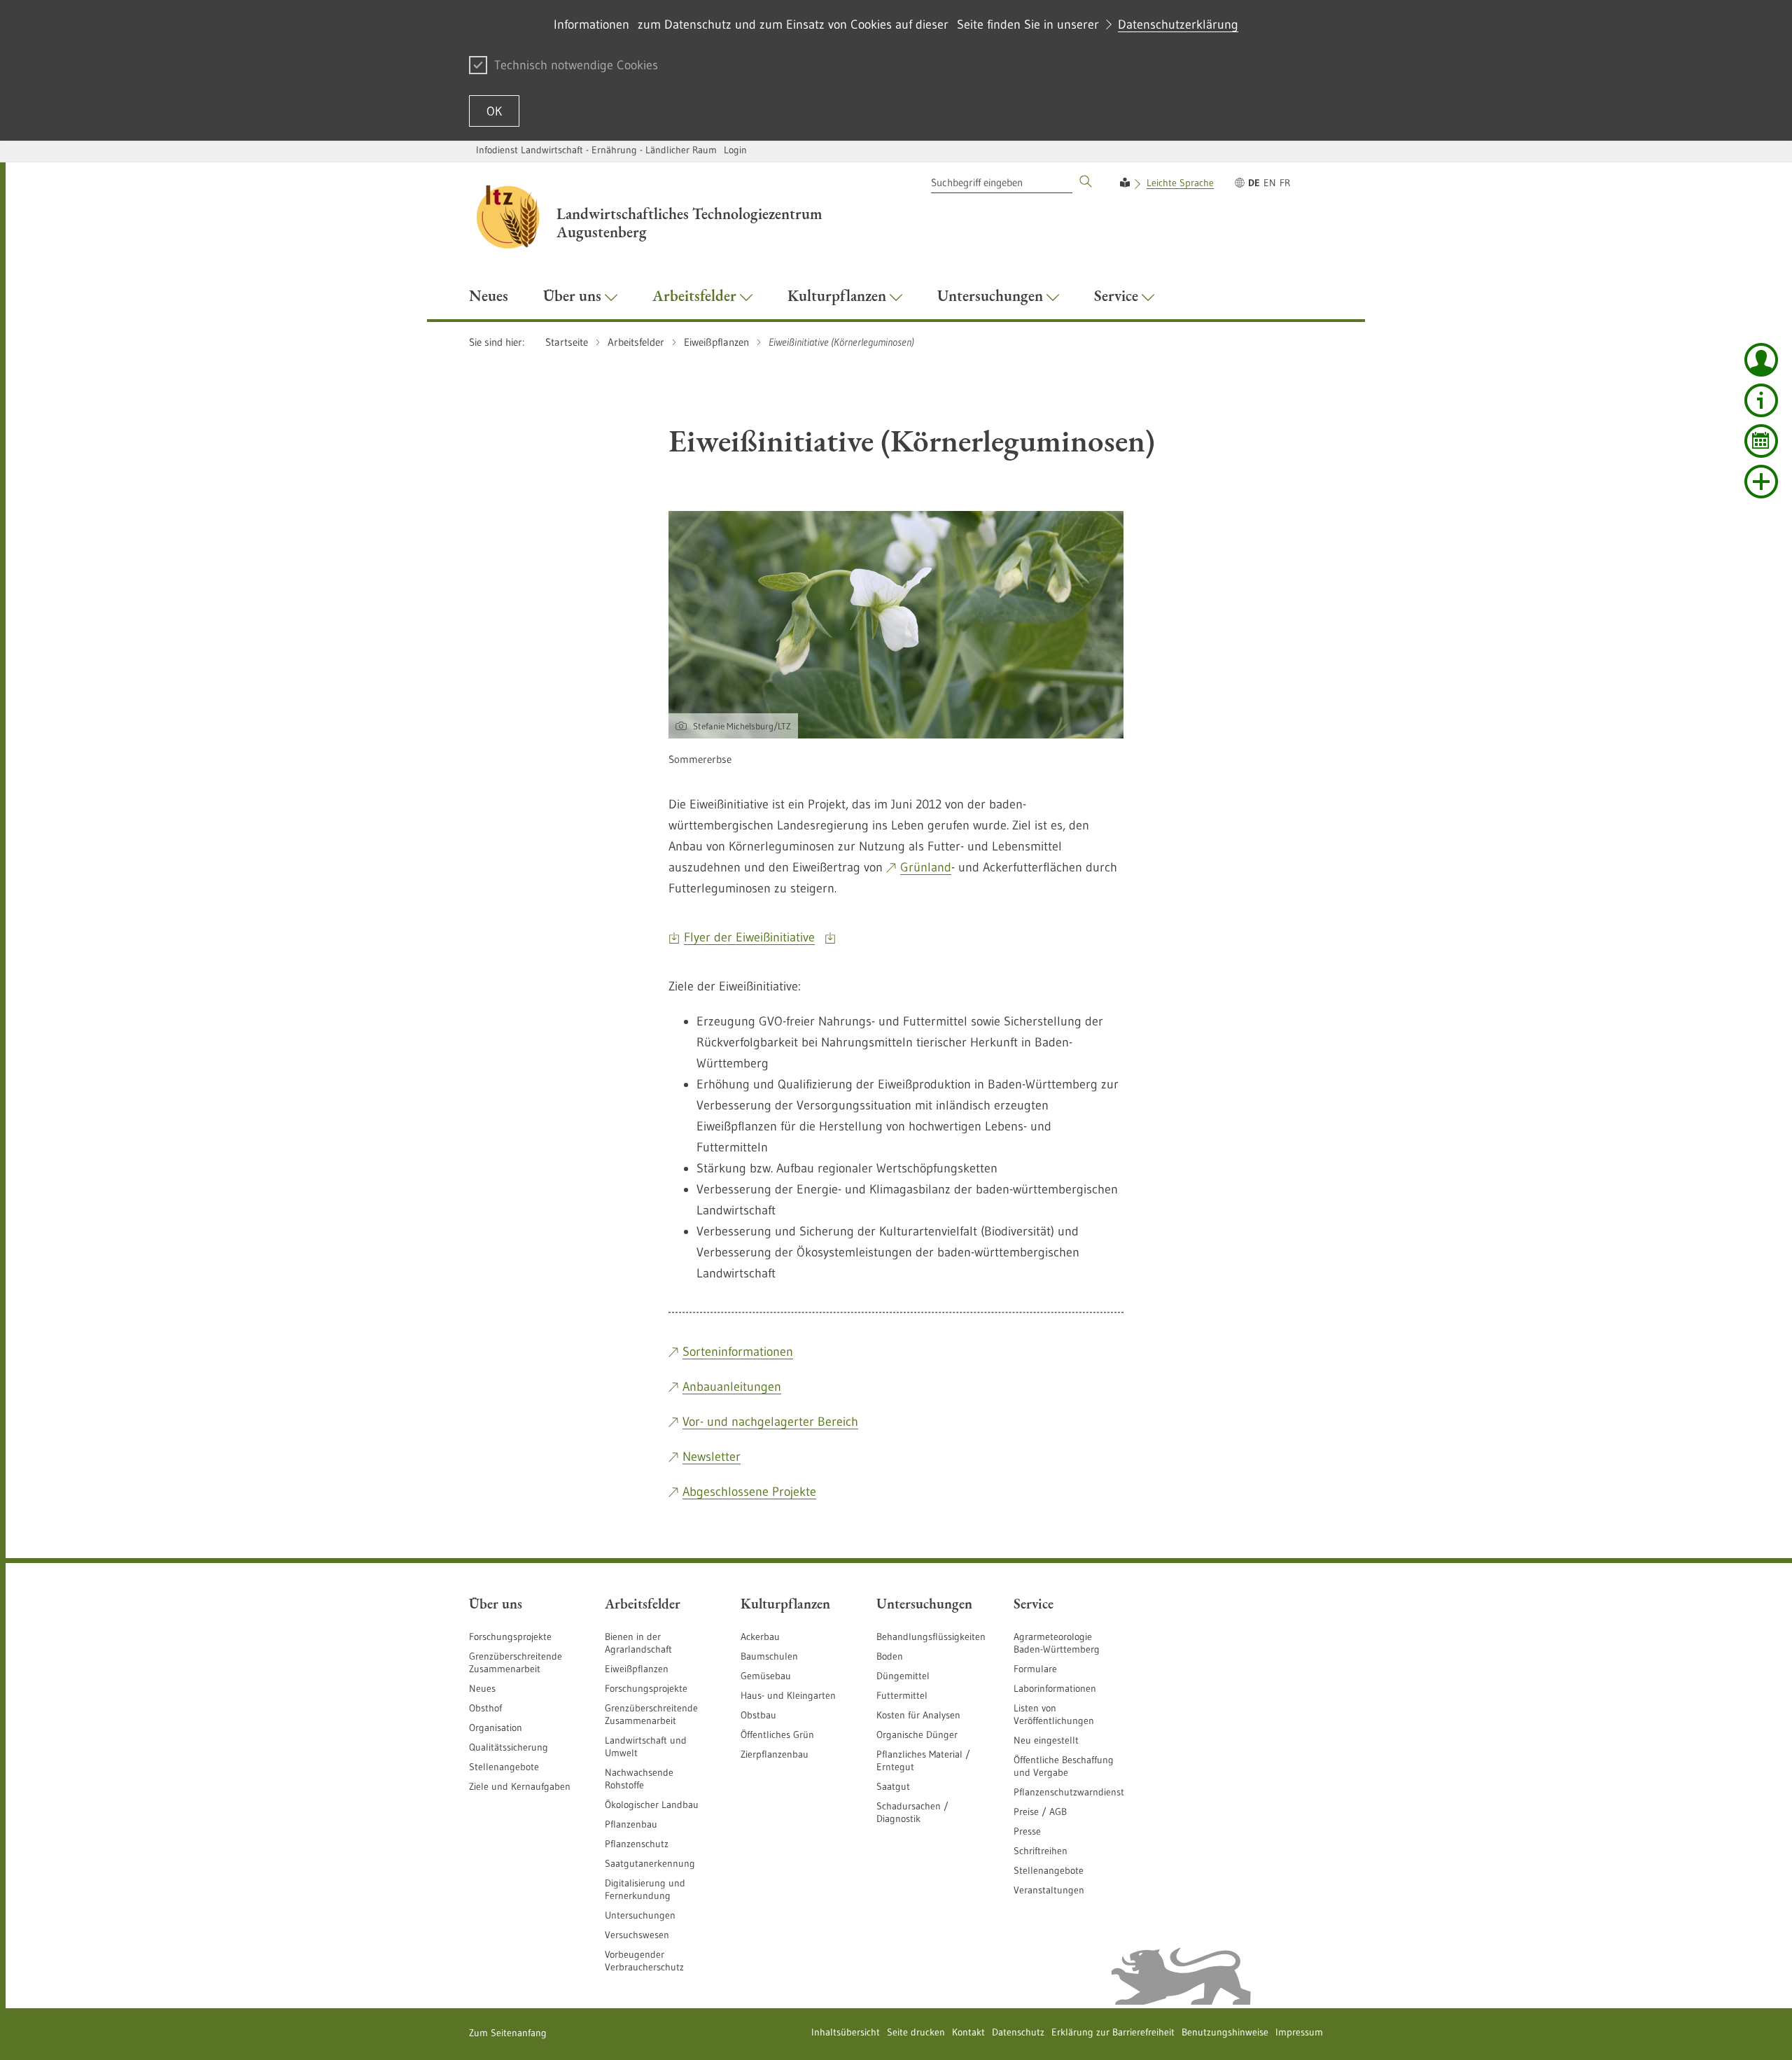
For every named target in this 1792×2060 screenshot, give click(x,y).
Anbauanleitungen (732, 1387)
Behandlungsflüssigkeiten (931, 1637)
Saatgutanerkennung (650, 1863)
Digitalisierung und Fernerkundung (645, 1889)
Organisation (496, 1728)
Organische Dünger (917, 1735)
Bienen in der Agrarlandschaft (638, 1643)
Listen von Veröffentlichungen (1054, 1714)
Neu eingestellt (1046, 1740)
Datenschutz (1018, 2032)
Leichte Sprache (1180, 183)
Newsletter (712, 1457)
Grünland (926, 867)
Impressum (1299, 2032)
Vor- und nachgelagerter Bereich (770, 1422)
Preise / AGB (1040, 1812)
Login (735, 150)
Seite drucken (916, 2032)
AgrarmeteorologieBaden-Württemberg (1057, 1643)
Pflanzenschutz (637, 1844)
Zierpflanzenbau (775, 1754)
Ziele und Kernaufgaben (520, 1786)
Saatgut (893, 1786)
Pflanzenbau (631, 1824)
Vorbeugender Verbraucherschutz (644, 1961)
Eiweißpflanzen (637, 1669)
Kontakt (968, 2032)
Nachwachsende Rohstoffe (639, 1779)
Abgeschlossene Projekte (749, 1492)
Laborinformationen (1055, 1688)
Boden (890, 1656)
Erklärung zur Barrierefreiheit (1113, 2032)
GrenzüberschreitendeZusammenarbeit (651, 1714)
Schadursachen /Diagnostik (912, 1812)
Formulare (1035, 1669)
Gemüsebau (766, 1676)
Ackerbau (760, 1637)
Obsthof (485, 1708)
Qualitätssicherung (509, 1747)
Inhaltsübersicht (846, 2032)
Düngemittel (903, 1676)
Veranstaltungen (1049, 1890)
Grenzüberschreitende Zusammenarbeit (516, 1662)
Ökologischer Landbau (652, 1805)
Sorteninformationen (738, 1352)
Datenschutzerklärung (1178, 24)
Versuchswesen (637, 1935)
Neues (482, 1688)
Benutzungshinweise (1225, 2032)
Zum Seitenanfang (508, 2033)
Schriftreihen (1041, 1851)
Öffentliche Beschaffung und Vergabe (1064, 1766)
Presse (1027, 1831)
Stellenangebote (504, 1767)
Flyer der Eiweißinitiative (749, 937)
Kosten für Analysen (918, 1715)
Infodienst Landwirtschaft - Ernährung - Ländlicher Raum (596, 150)
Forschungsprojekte (510, 1637)
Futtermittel (902, 1695)
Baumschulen (769, 1656)
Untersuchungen (640, 1915)
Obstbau (758, 1715)
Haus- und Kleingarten (788, 1695)
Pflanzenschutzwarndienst (1069, 1792)
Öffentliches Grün (777, 1735)
